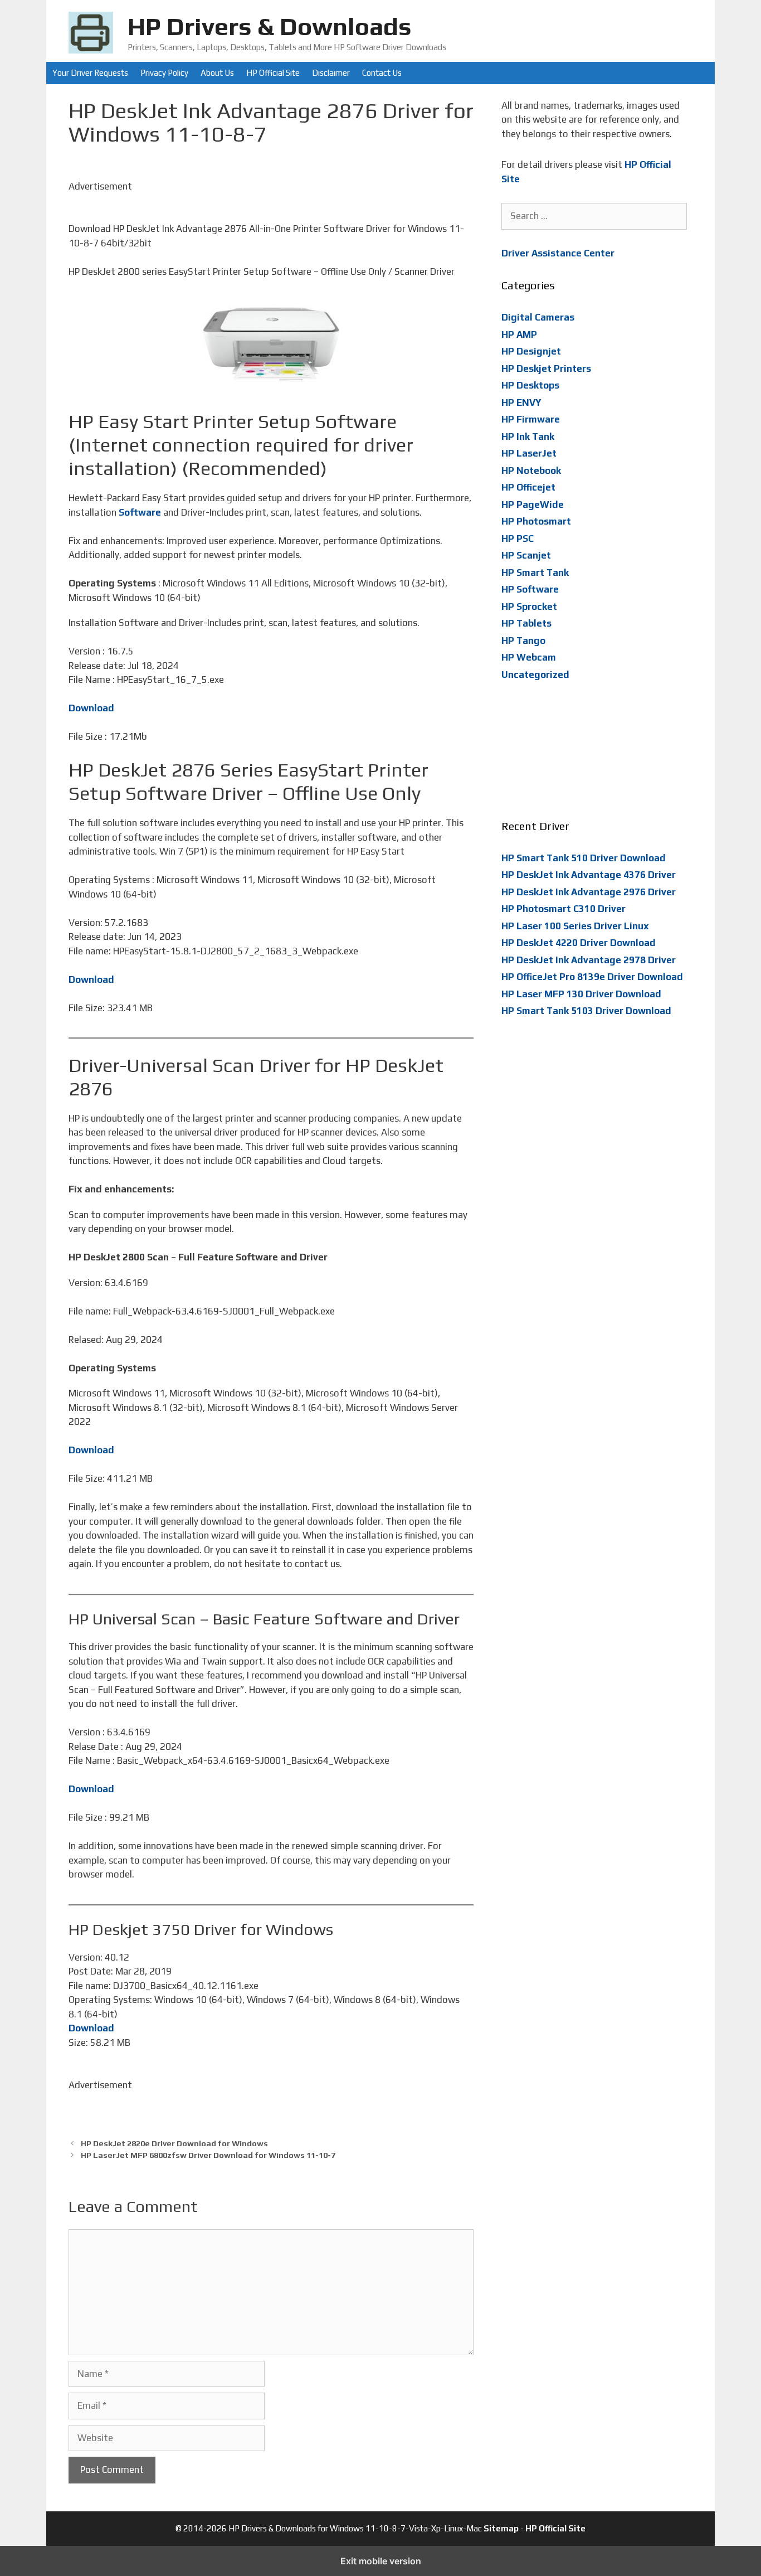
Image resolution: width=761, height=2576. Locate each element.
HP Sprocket (529, 607)
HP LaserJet (529, 453)
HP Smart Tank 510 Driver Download (584, 858)
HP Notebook (531, 470)
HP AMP (519, 334)
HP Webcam (529, 657)
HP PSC (518, 539)
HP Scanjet (526, 555)
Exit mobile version (381, 2561)
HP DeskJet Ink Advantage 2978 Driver (589, 960)
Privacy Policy (164, 73)
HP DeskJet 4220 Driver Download (579, 943)
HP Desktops (530, 385)
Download (91, 708)
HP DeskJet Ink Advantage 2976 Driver (589, 892)
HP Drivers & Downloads (270, 26)
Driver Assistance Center (558, 253)
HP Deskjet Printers (546, 368)
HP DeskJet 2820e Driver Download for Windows (174, 2143)
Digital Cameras (538, 317)
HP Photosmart (536, 521)
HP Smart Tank (535, 573)
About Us (217, 73)
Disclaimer (331, 73)
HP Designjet (531, 351)
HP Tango (523, 641)
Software (140, 512)
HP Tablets (526, 623)
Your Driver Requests (90, 73)
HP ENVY (521, 402)
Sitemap (501, 2528)
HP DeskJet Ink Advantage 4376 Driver (589, 875)
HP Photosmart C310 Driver (564, 909)
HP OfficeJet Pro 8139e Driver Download (592, 977)
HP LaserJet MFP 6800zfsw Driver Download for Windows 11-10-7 (208, 2155)
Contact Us (382, 73)
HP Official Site (273, 73)
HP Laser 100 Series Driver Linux (575, 926)
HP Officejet (528, 487)
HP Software (530, 589)
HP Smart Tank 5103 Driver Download (586, 1011)
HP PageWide (533, 504)
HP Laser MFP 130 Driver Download (581, 994)
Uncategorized (535, 675)
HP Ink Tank (528, 436)
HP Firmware (531, 419)
